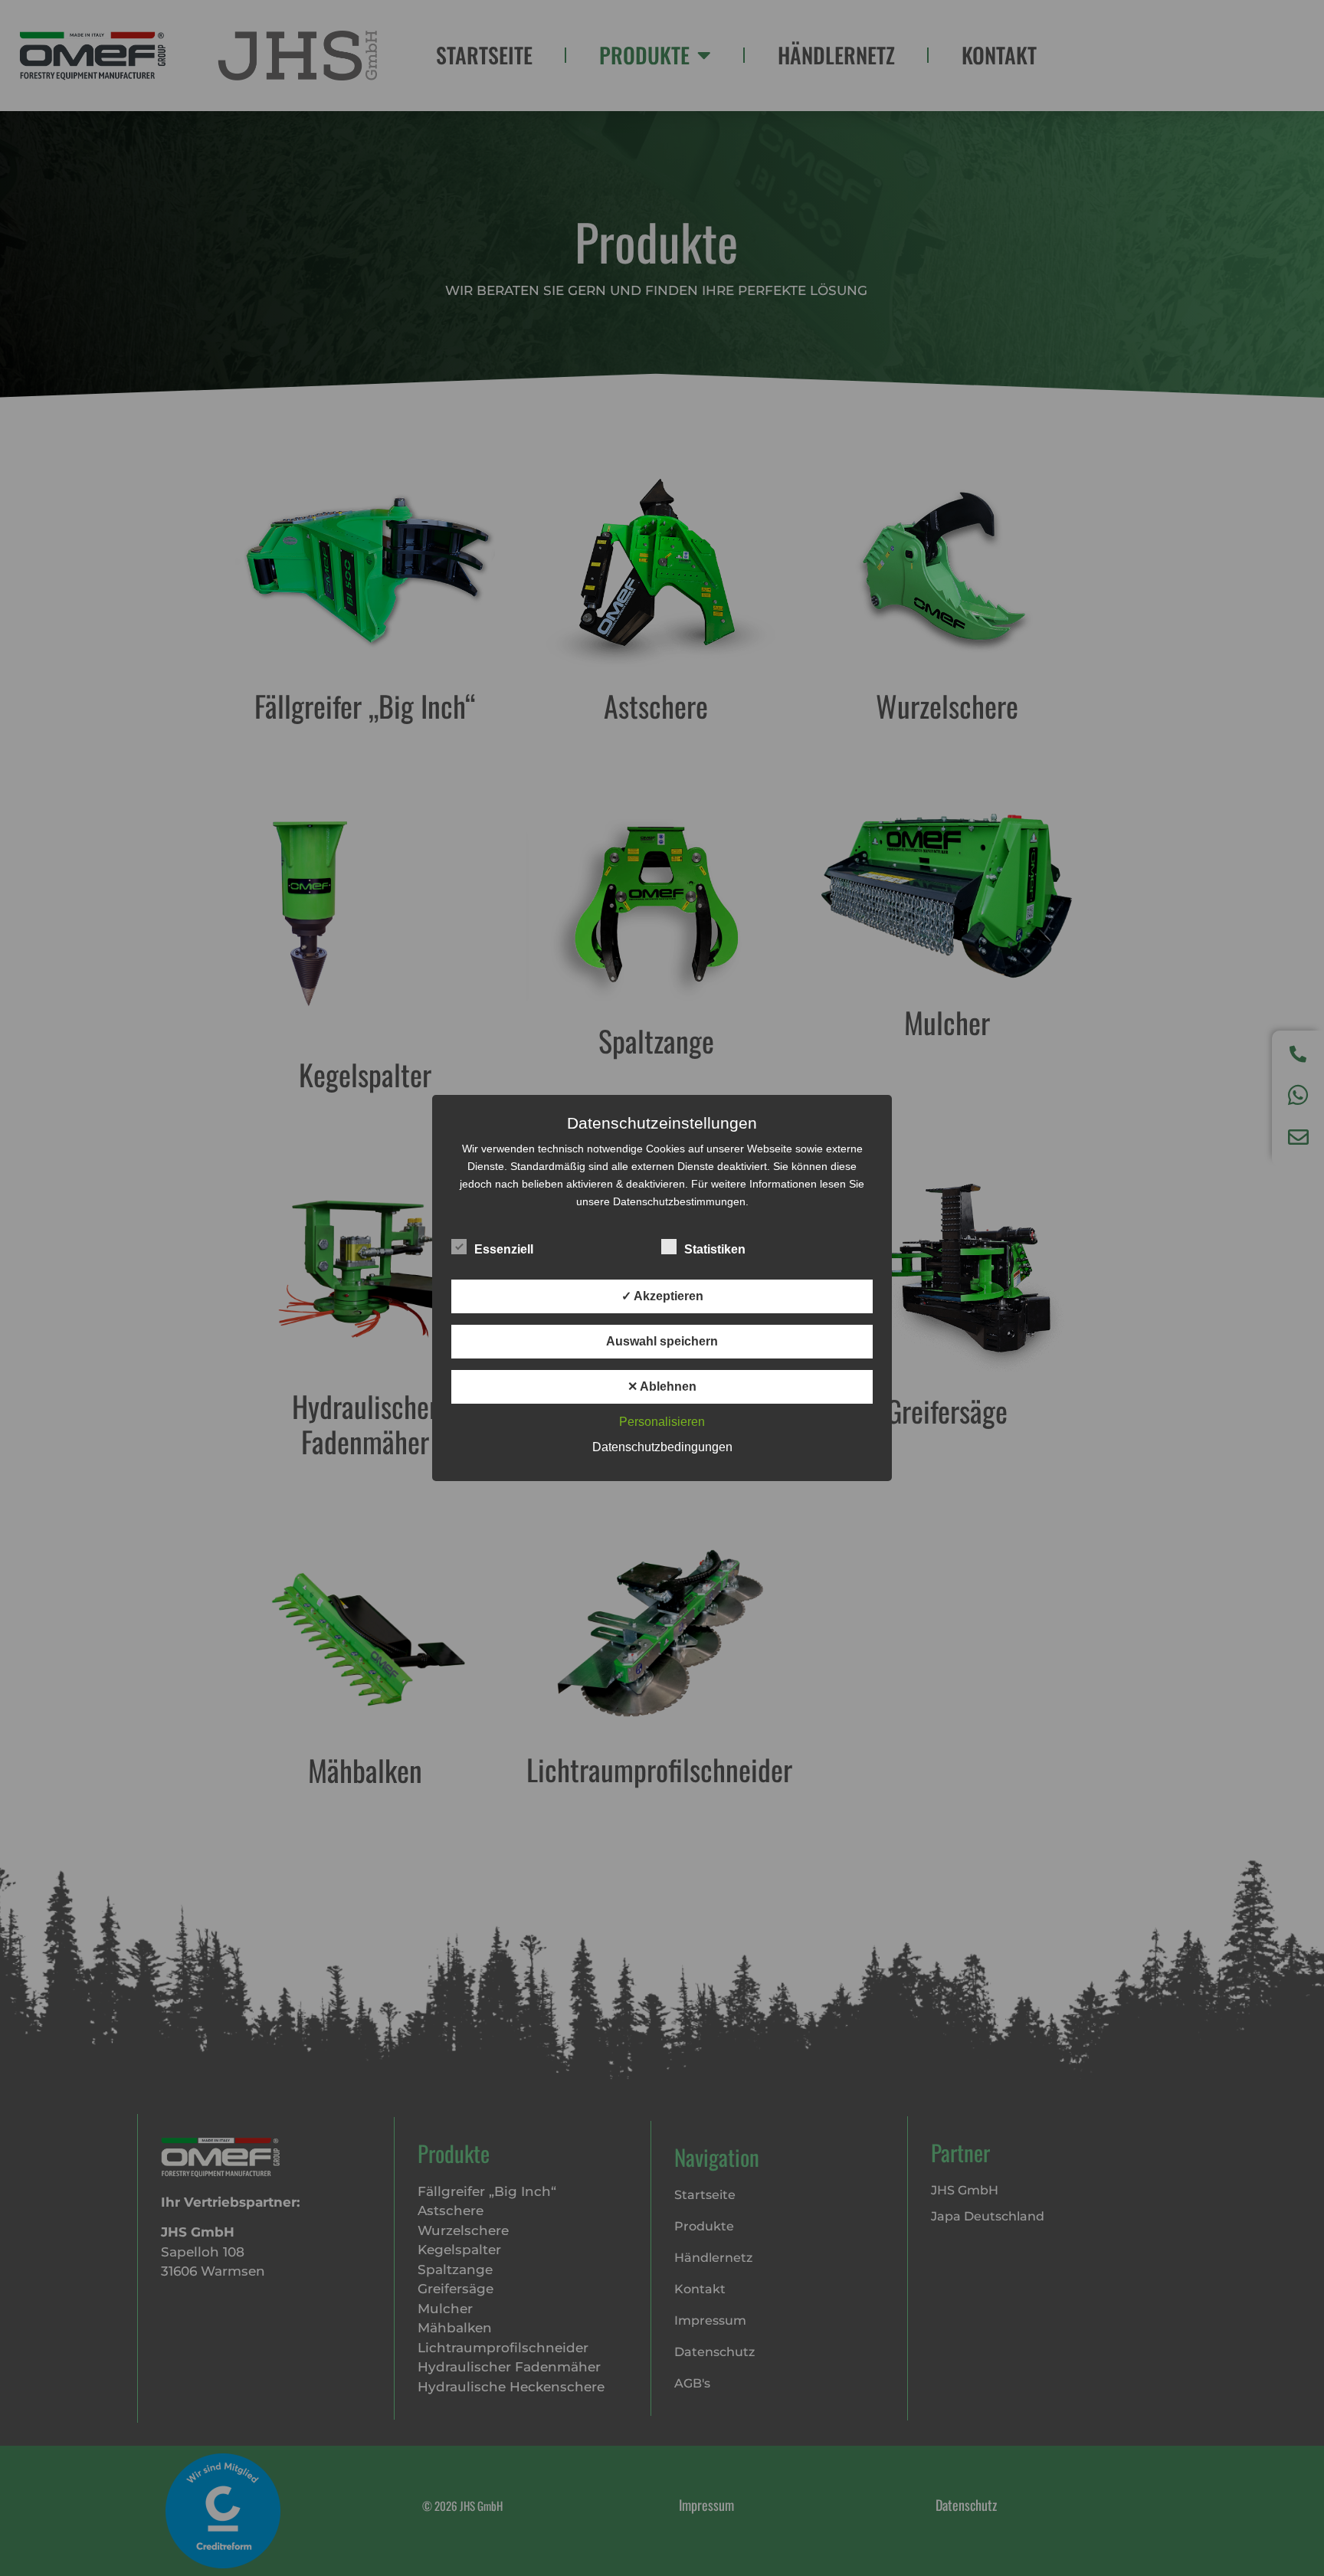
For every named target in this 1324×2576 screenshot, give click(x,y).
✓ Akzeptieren (662, 1296)
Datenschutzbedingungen (662, 1447)
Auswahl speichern (662, 1341)
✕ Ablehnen (662, 1386)
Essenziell (504, 1249)
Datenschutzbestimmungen (679, 1201)
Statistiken (715, 1249)
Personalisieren (662, 1422)
